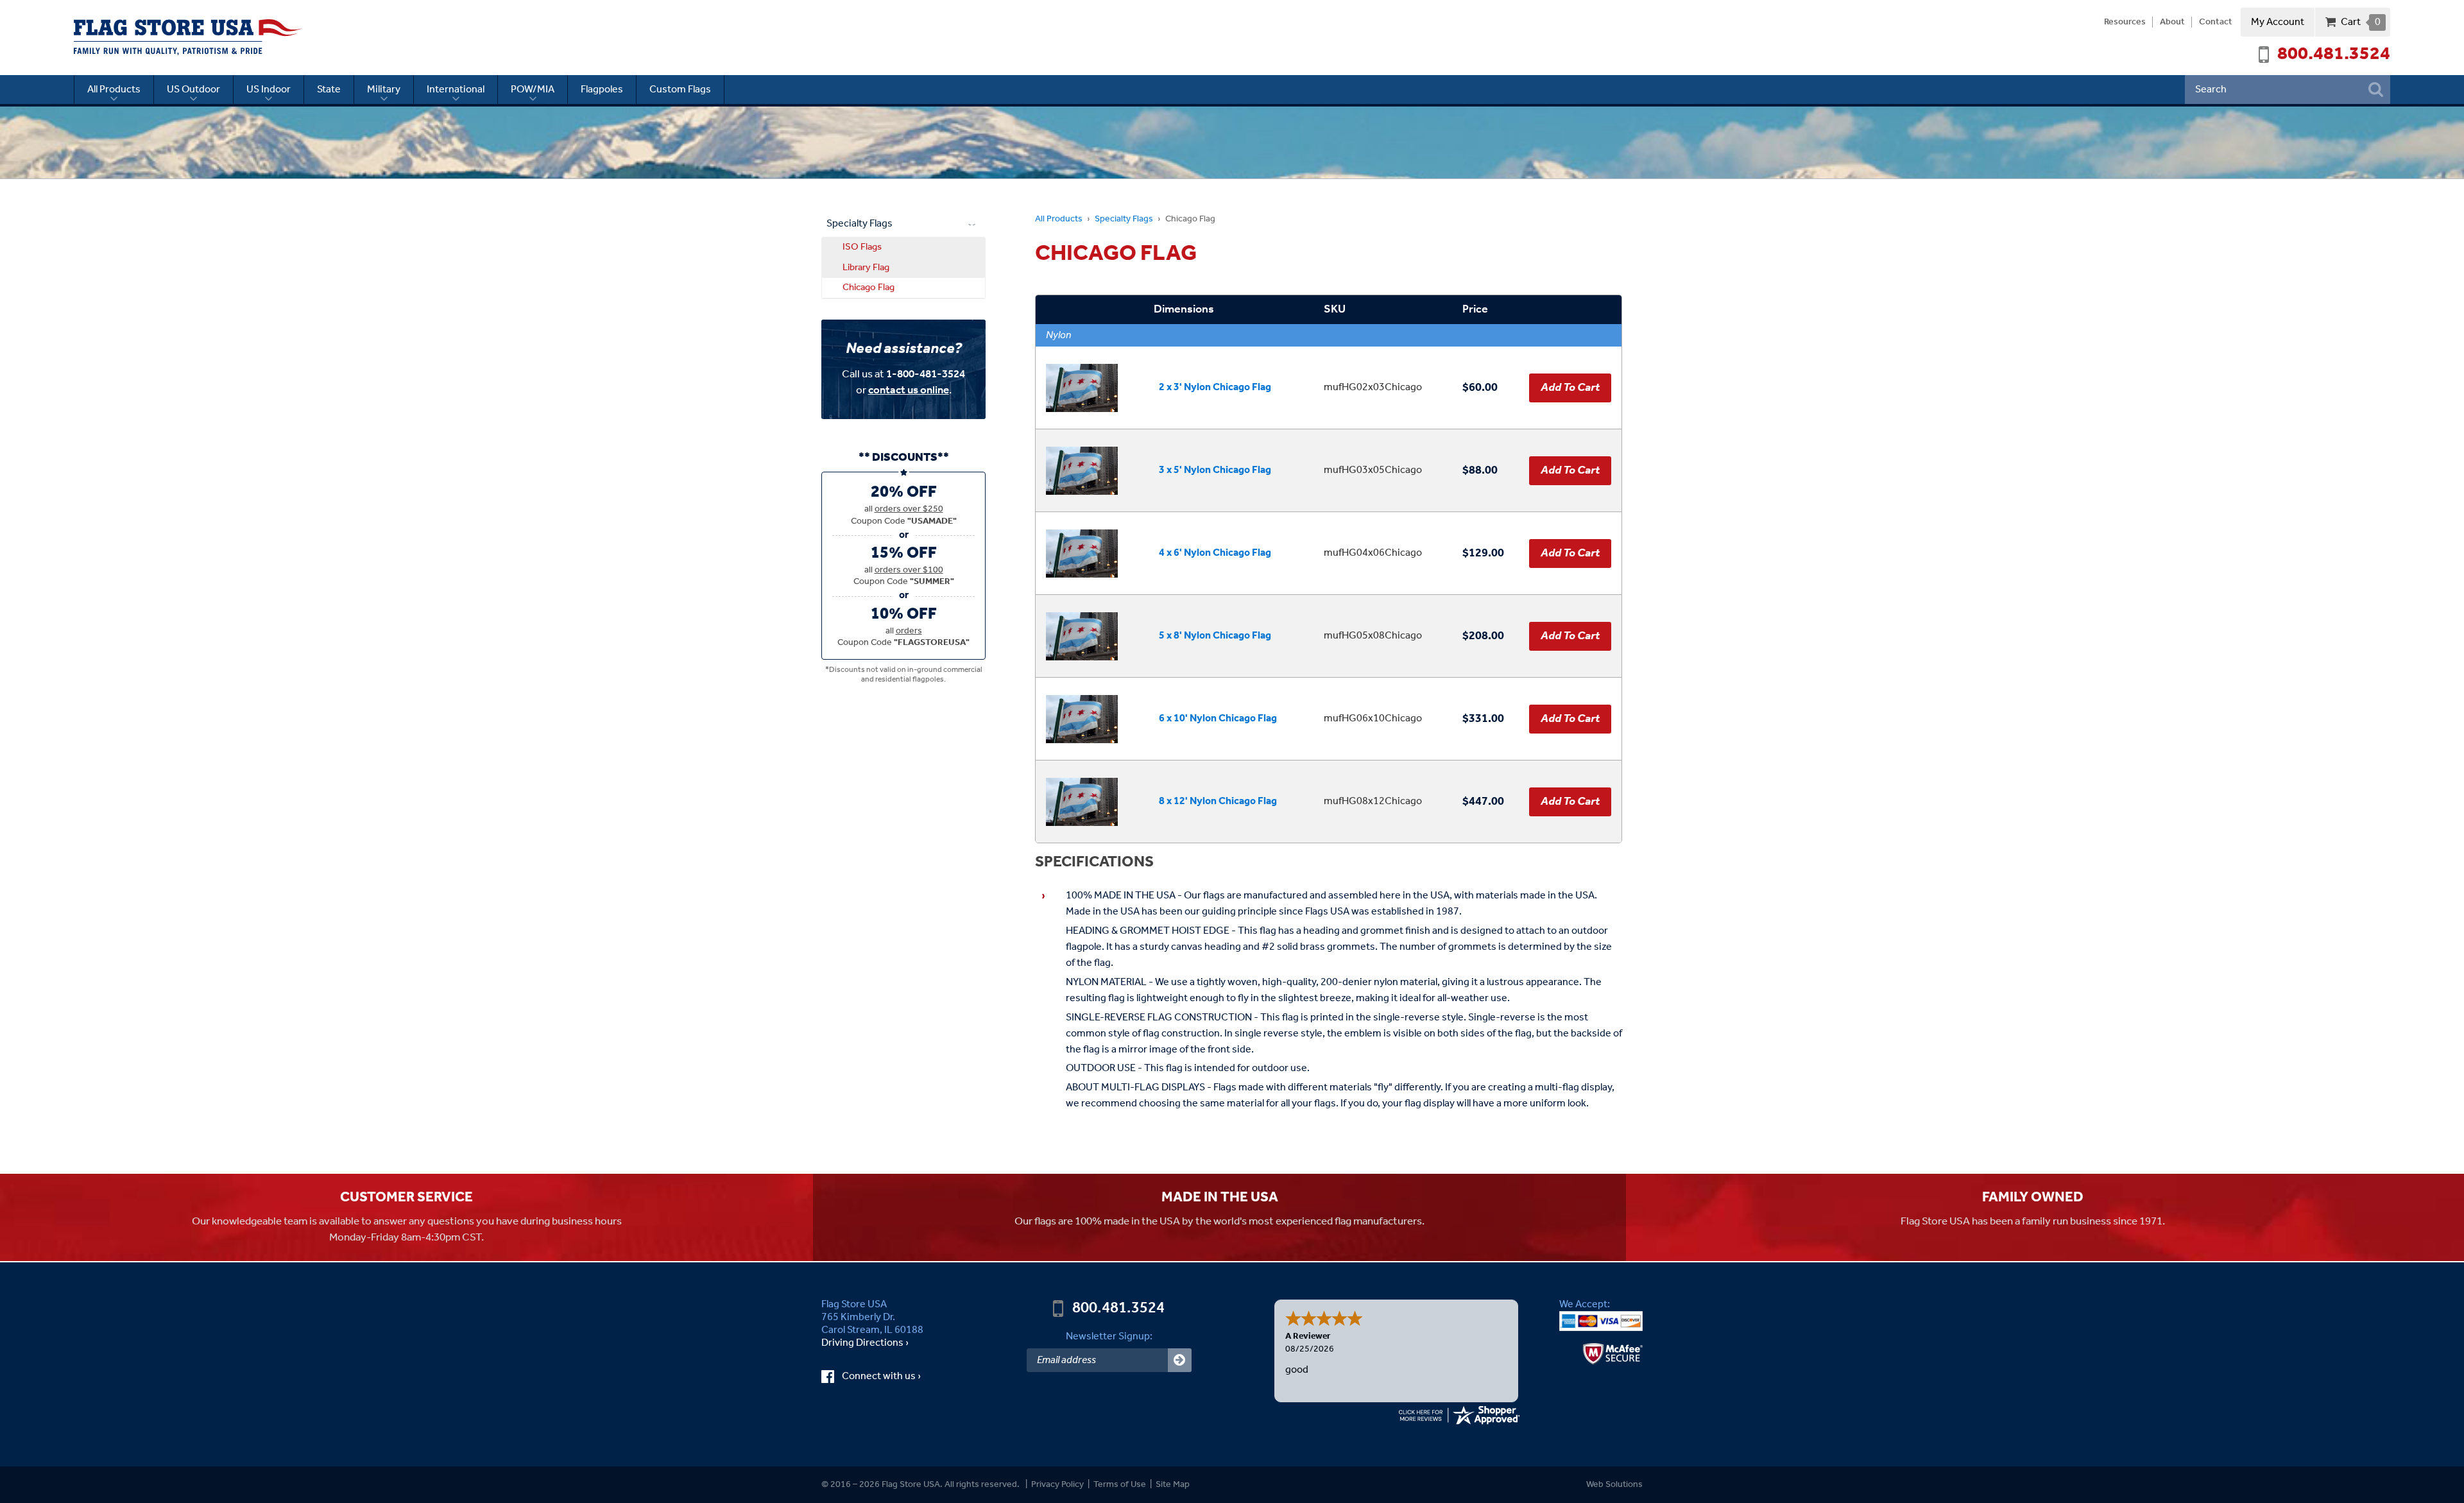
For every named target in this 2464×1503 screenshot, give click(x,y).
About (2172, 22)
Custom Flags (680, 90)
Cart (2360, 22)
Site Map (1173, 1485)
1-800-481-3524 (926, 374)
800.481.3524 (2334, 55)
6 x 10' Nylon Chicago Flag (1218, 718)
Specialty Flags (1124, 219)
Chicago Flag (868, 288)
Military (384, 90)
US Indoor (269, 90)
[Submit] (1180, 1360)
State (329, 90)
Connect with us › (893, 1377)
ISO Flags (862, 247)
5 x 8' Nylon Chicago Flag (1215, 636)
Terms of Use (1120, 1485)
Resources (2125, 22)
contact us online (909, 391)
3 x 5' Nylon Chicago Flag (1215, 470)
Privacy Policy (1057, 1485)
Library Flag (866, 268)
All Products (114, 90)
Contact (2216, 22)
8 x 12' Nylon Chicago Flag (1218, 801)
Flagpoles (602, 90)
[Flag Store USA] (188, 37)
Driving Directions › (865, 1343)
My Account (2278, 22)
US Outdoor (193, 90)
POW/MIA (533, 90)
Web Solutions (1614, 1485)
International (456, 90)
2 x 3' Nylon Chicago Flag (1215, 387)
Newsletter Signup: (1109, 1336)
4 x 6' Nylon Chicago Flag (1215, 553)
